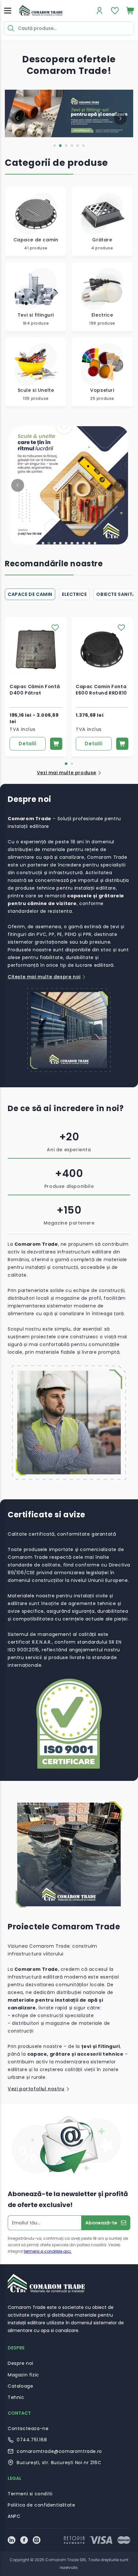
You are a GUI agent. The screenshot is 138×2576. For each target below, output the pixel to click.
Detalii (27, 744)
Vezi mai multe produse (67, 773)
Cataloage (20, 2386)
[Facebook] (24, 2540)
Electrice (74, 594)
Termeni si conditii (30, 2494)
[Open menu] (8, 11)
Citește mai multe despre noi (44, 977)
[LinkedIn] (12, 2540)
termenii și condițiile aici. (48, 2251)
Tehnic (16, 2397)
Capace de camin (30, 594)
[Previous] (18, 118)
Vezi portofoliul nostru (36, 2089)
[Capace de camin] (36, 221)
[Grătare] (102, 221)
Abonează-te (101, 2223)
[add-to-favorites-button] (55, 628)
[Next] (120, 118)
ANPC (14, 2516)
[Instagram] (37, 2540)
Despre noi (21, 2363)
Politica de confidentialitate (41, 2505)
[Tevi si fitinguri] (36, 297)
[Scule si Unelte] (36, 372)
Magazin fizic (23, 2375)
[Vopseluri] (102, 372)
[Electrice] (102, 297)
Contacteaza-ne (28, 2428)
